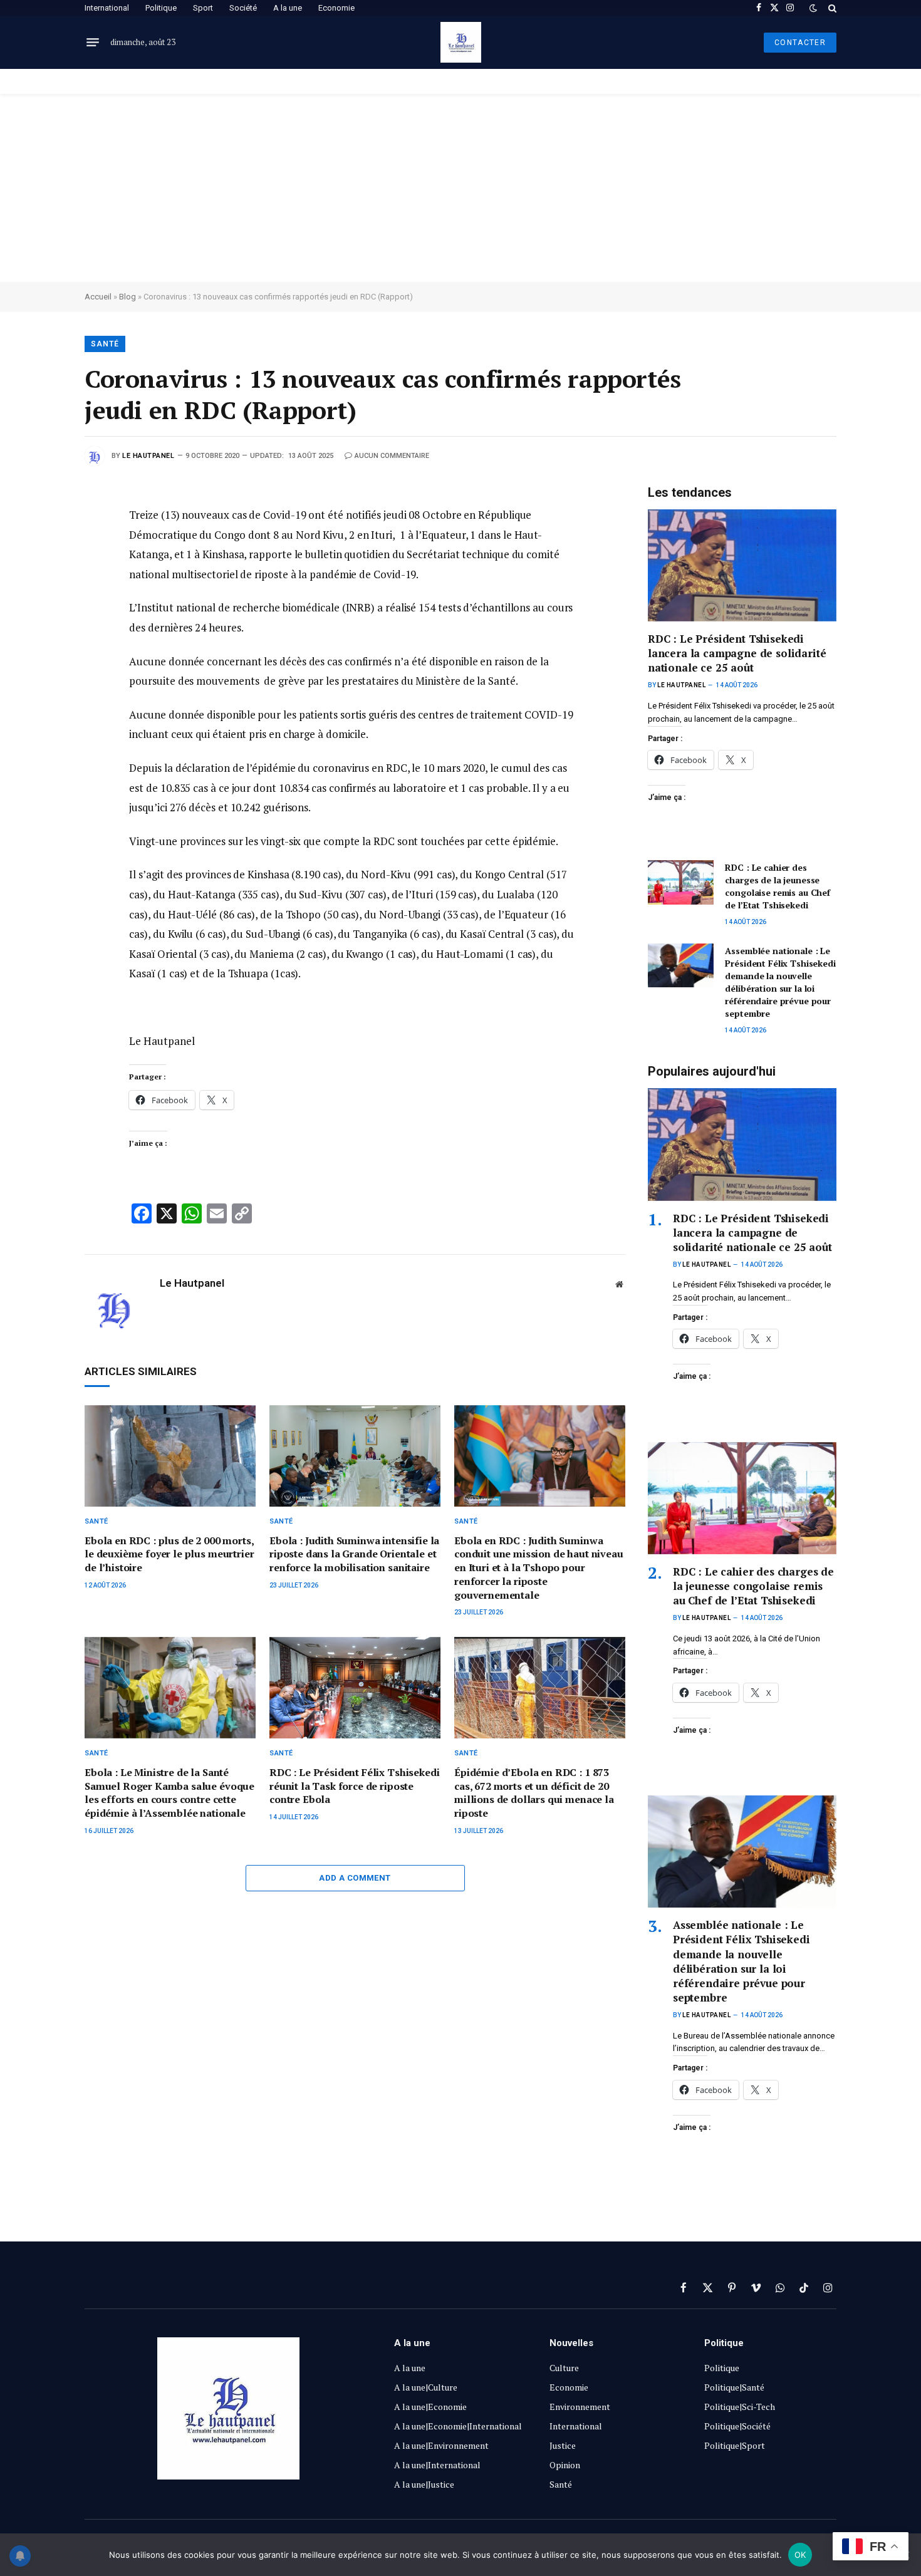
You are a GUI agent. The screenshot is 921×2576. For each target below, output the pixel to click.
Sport (203, 8)
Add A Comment (355, 1878)
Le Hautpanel (148, 456)
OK (800, 2555)
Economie (336, 8)
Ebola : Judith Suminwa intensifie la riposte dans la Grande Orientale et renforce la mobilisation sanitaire (354, 1555)
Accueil (98, 297)
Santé (105, 344)
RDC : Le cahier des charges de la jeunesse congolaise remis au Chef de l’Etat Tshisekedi (778, 886)
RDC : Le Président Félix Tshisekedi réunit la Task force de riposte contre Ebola (354, 1786)
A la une (288, 8)
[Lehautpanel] (461, 42)
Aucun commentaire (392, 456)
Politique (161, 8)
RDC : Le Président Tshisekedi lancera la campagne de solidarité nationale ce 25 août (737, 653)
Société (243, 8)
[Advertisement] (460, 188)
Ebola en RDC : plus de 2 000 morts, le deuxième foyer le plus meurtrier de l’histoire (169, 1555)
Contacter (800, 43)
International (107, 8)
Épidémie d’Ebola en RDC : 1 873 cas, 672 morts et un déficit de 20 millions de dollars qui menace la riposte (534, 1793)
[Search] (831, 8)
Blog (127, 297)
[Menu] (93, 43)
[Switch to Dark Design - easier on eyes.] (813, 8)
